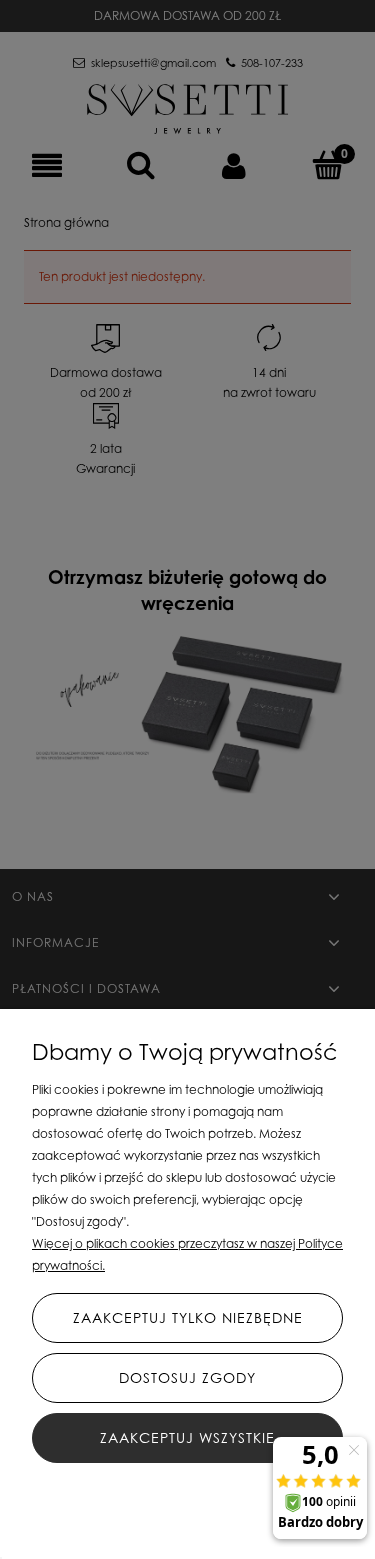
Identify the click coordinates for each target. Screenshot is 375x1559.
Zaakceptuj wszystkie (187, 1437)
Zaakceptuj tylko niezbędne (188, 1317)
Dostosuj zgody (187, 1377)
